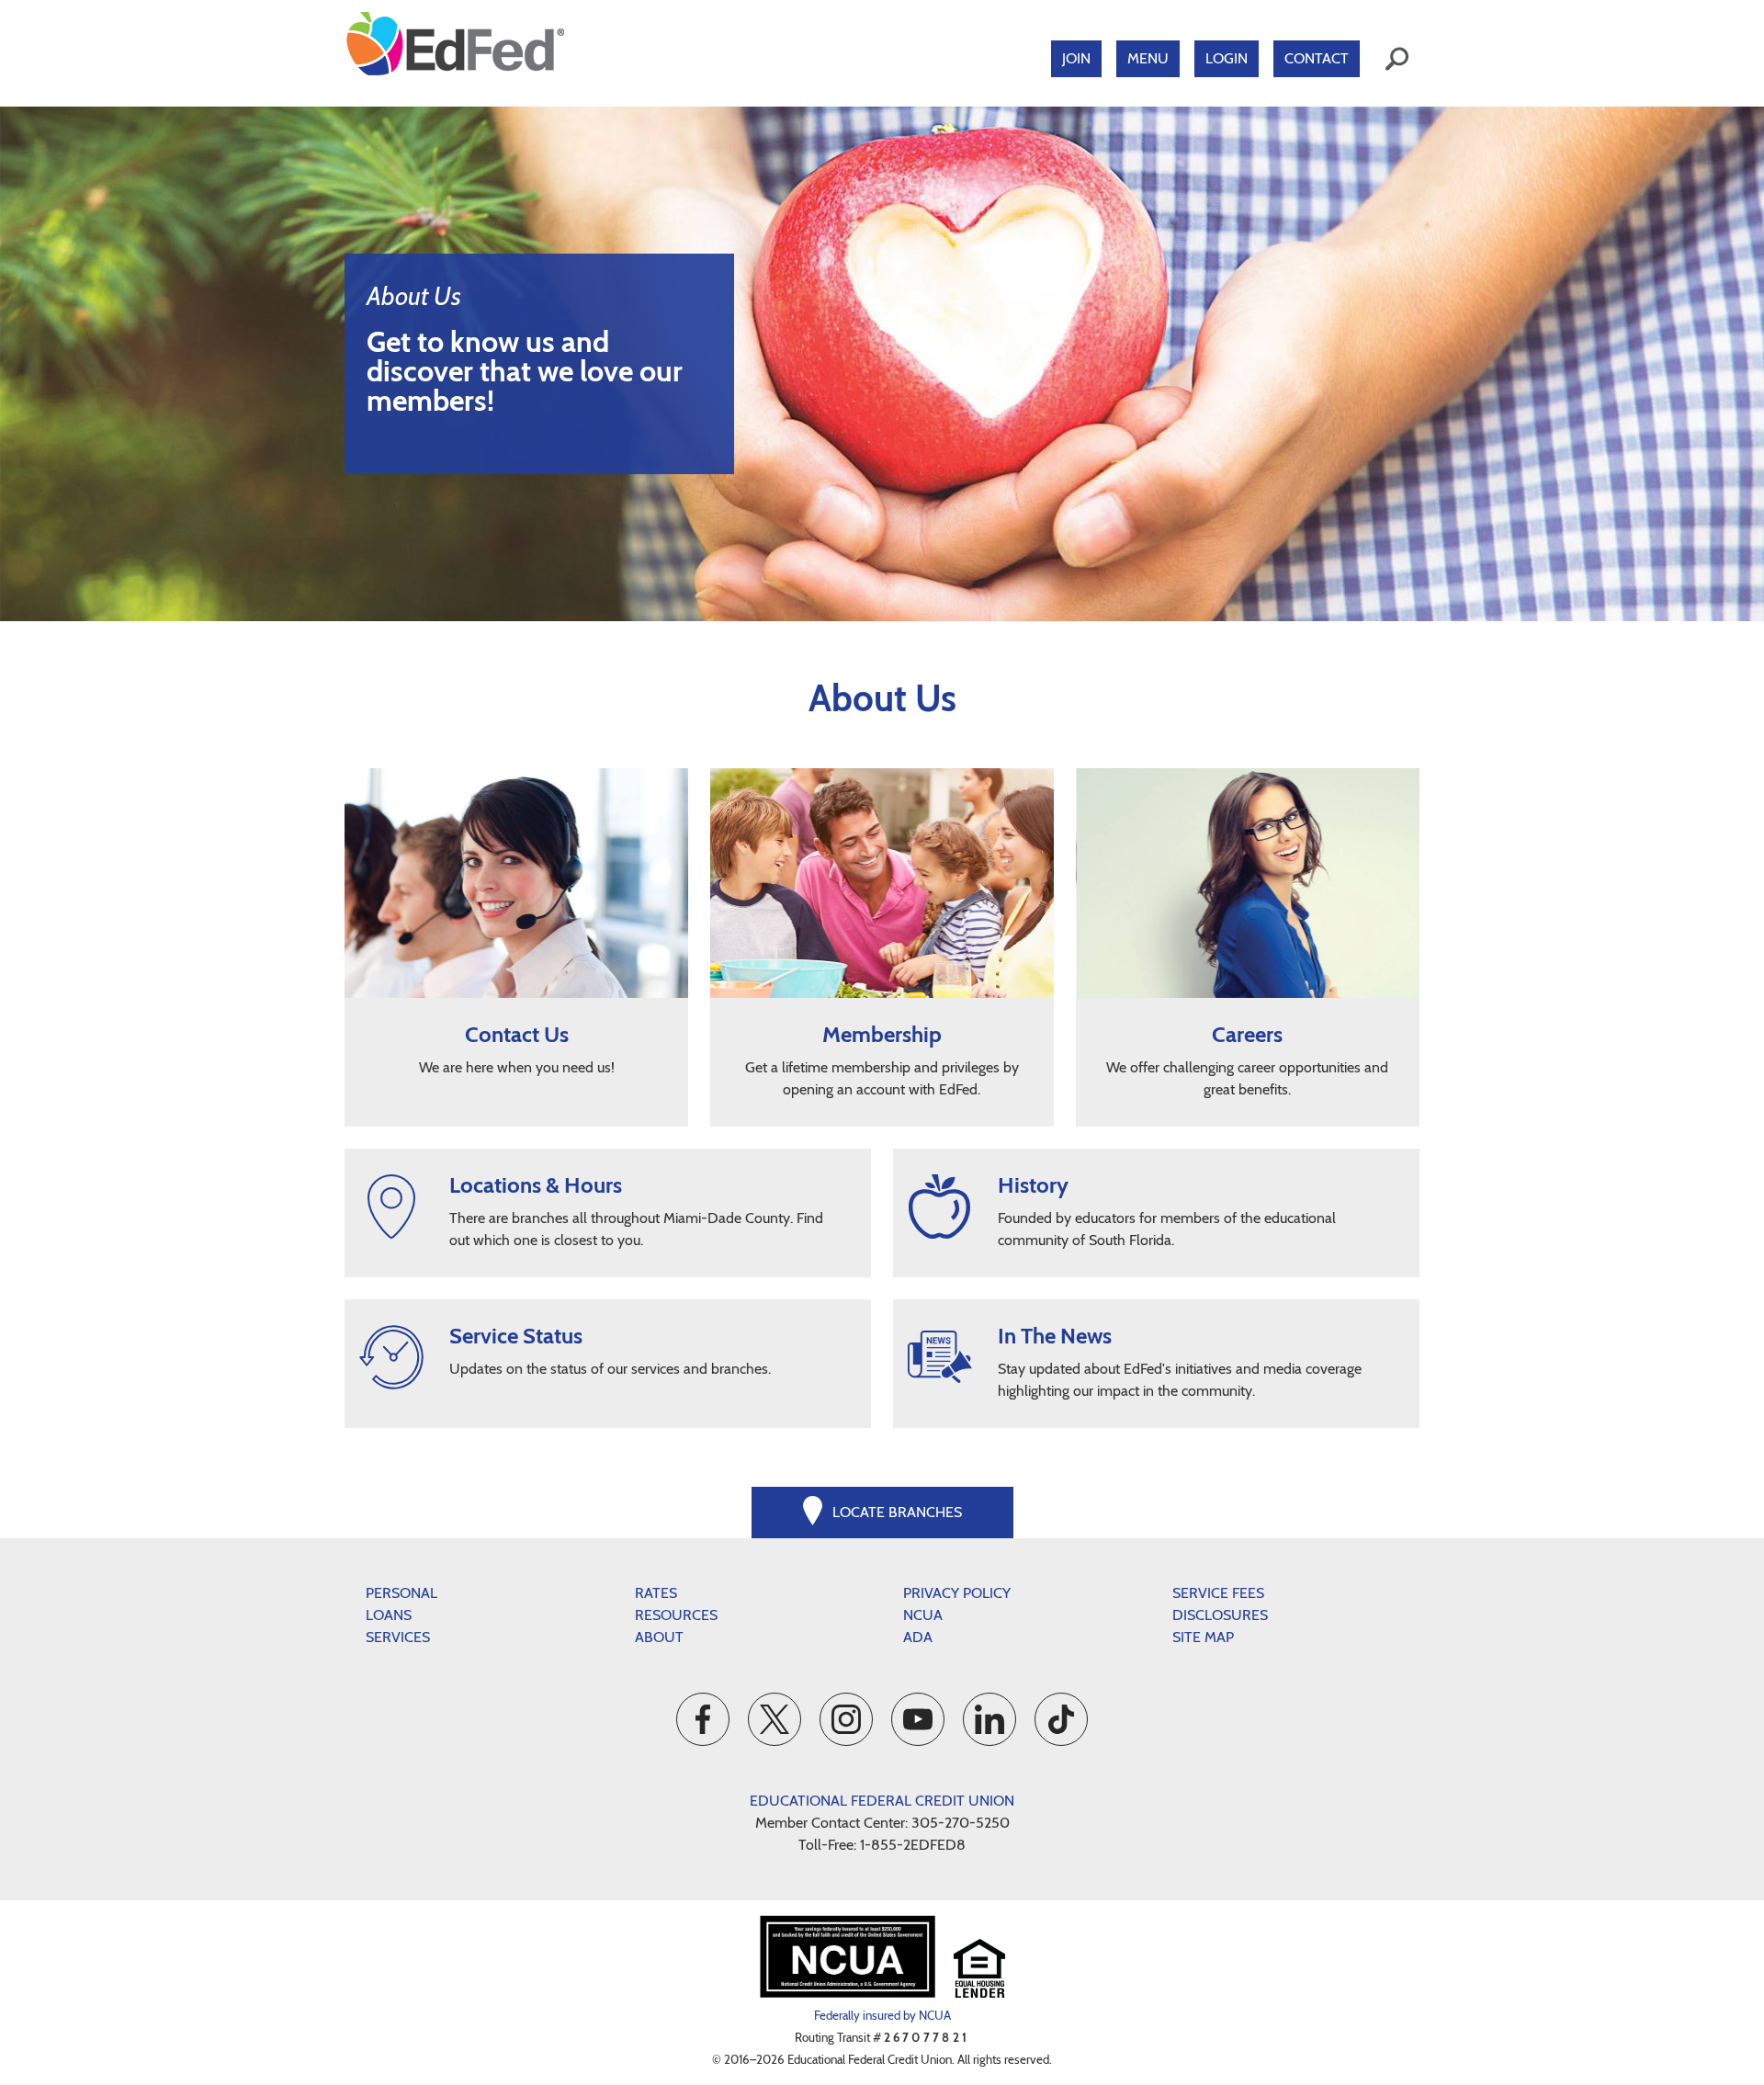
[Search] (1397, 59)
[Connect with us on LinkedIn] (989, 1719)
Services (398, 1637)
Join (1076, 58)
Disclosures (1220, 1615)
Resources (676, 1615)
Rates (656, 1593)
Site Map (1203, 1637)
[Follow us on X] (775, 1719)
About (659, 1637)
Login (1227, 58)
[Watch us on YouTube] (918, 1719)
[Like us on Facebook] (703, 1719)
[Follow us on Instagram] (846, 1719)
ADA (918, 1637)
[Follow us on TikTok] (1061, 1719)
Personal (401, 1593)
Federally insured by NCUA (882, 2015)
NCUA (923, 1615)
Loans (389, 1615)
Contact (1317, 58)
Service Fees (1218, 1593)
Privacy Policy (957, 1593)
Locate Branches (897, 1512)
